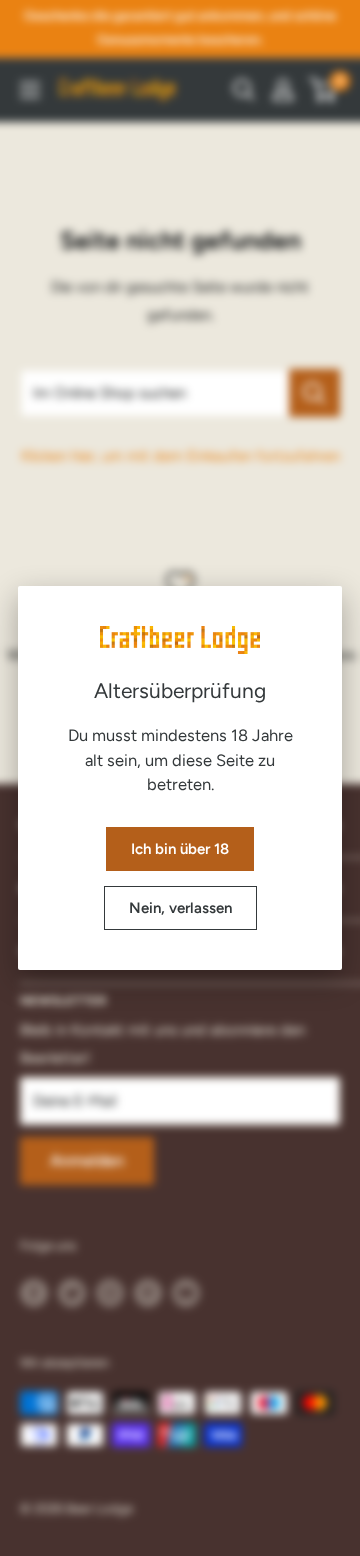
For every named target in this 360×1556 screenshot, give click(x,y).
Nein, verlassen (180, 908)
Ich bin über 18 (180, 849)
